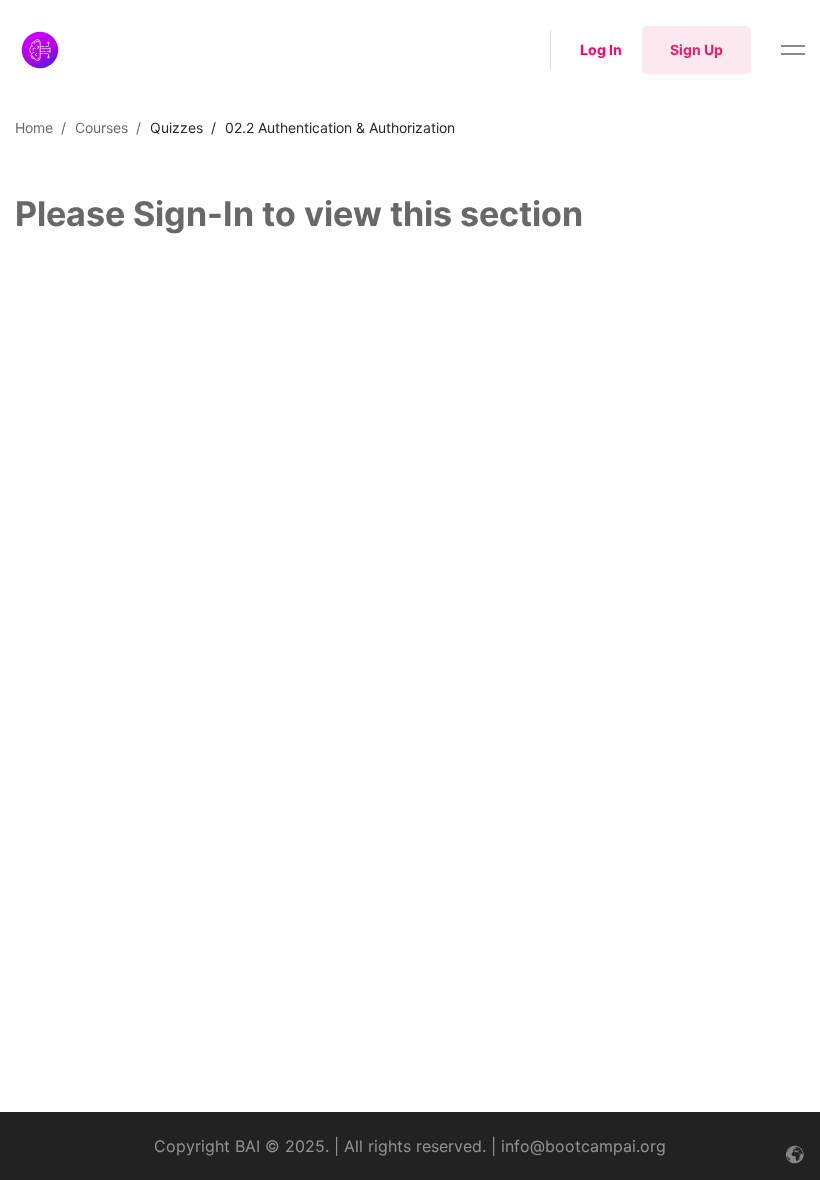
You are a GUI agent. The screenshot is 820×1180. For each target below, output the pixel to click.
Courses (101, 127)
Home (34, 127)
